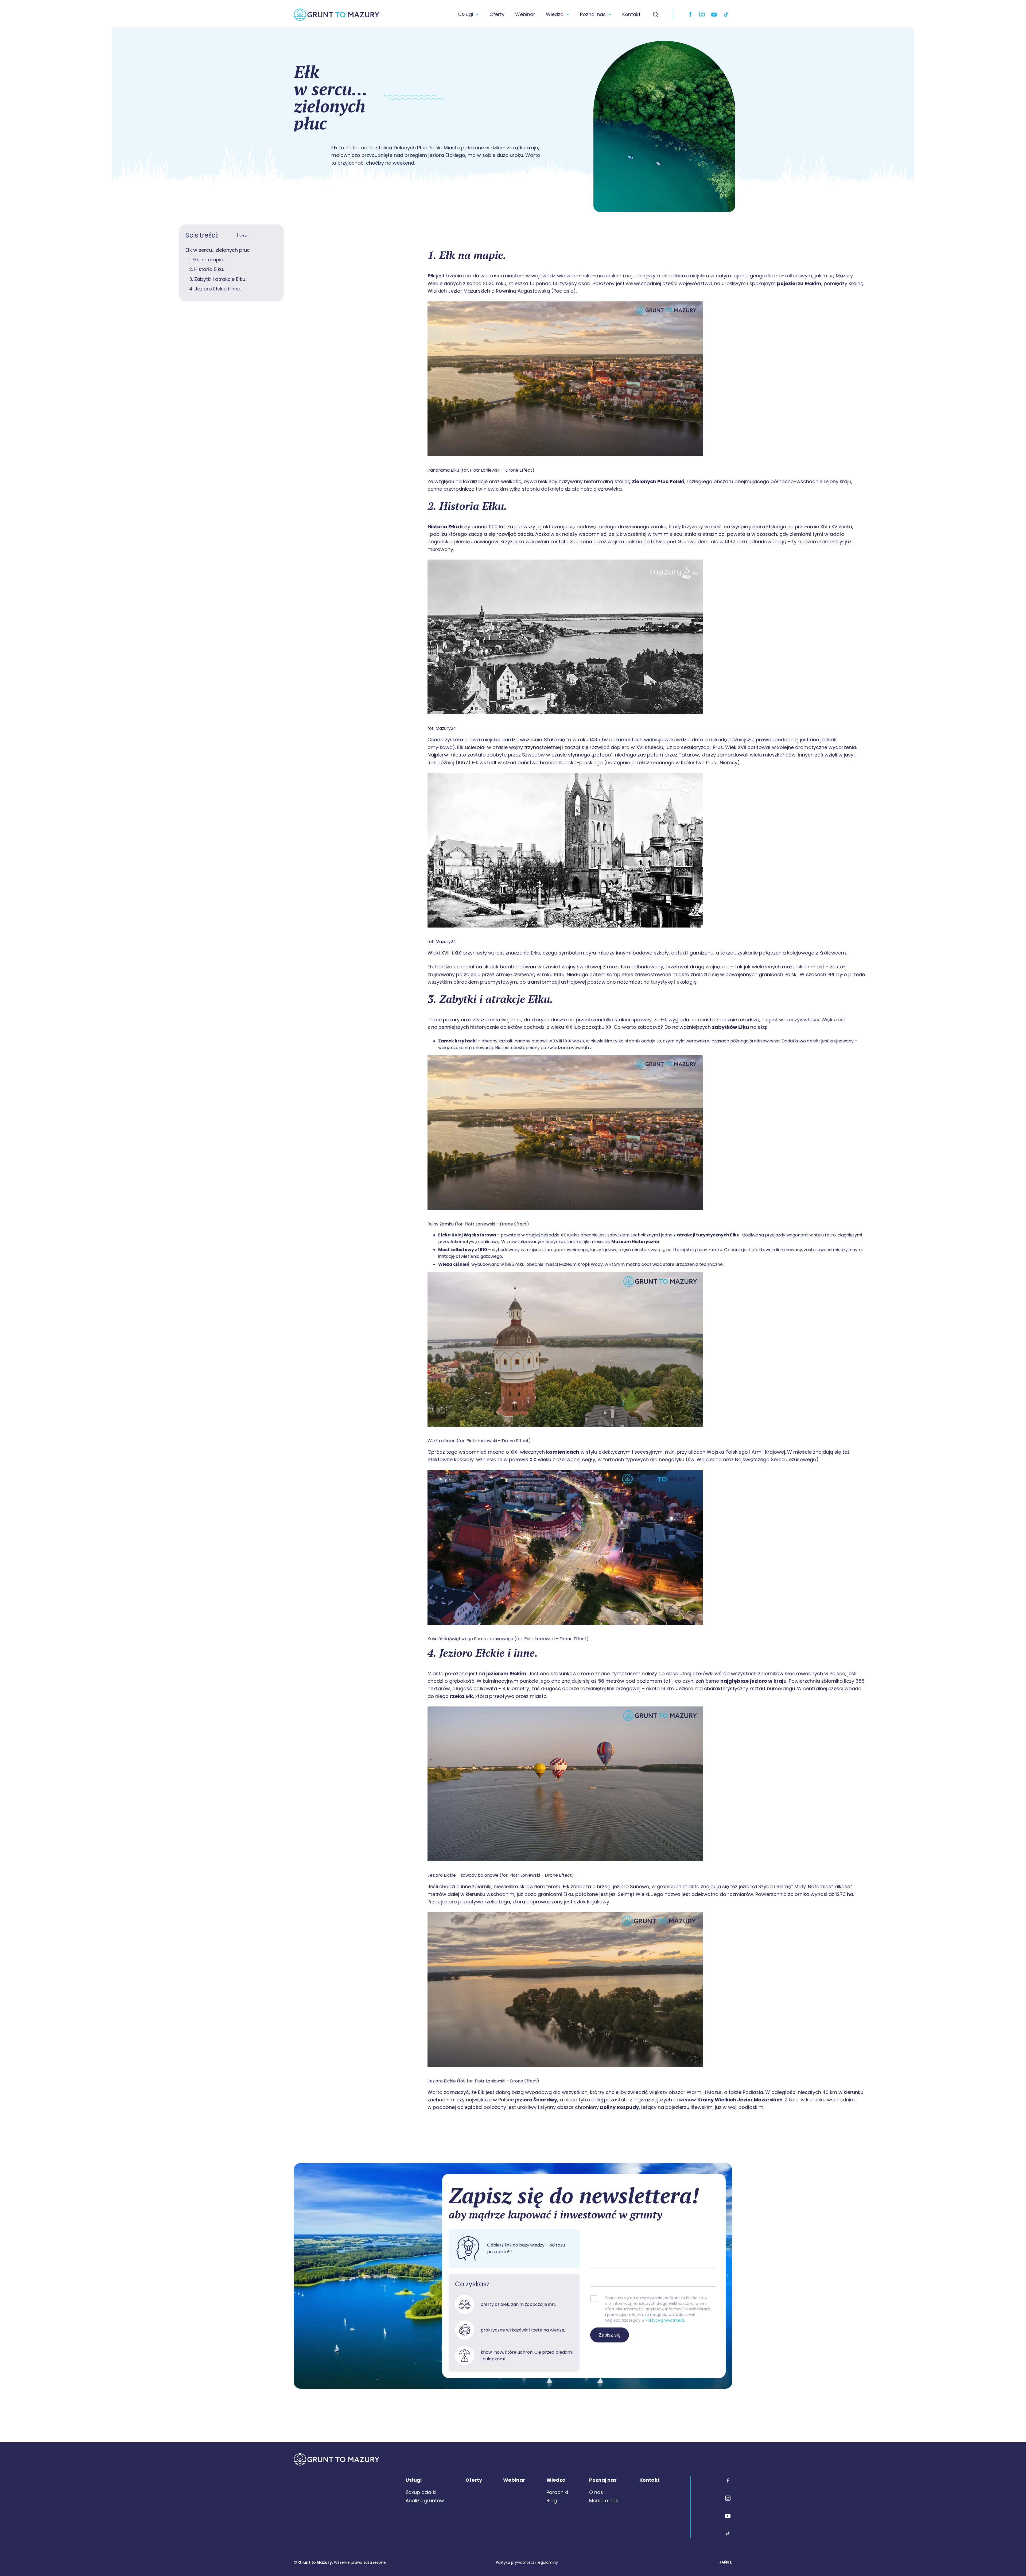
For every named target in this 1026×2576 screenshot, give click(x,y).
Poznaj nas (593, 14)
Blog (552, 2501)
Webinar (525, 14)
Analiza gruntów (425, 2501)
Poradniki (557, 2492)
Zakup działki (421, 2492)
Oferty (497, 14)
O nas (596, 2492)
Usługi (466, 14)
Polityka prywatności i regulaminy (527, 2562)
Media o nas (604, 2501)
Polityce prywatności (665, 2320)
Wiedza (555, 14)
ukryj (243, 235)
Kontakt (631, 14)
